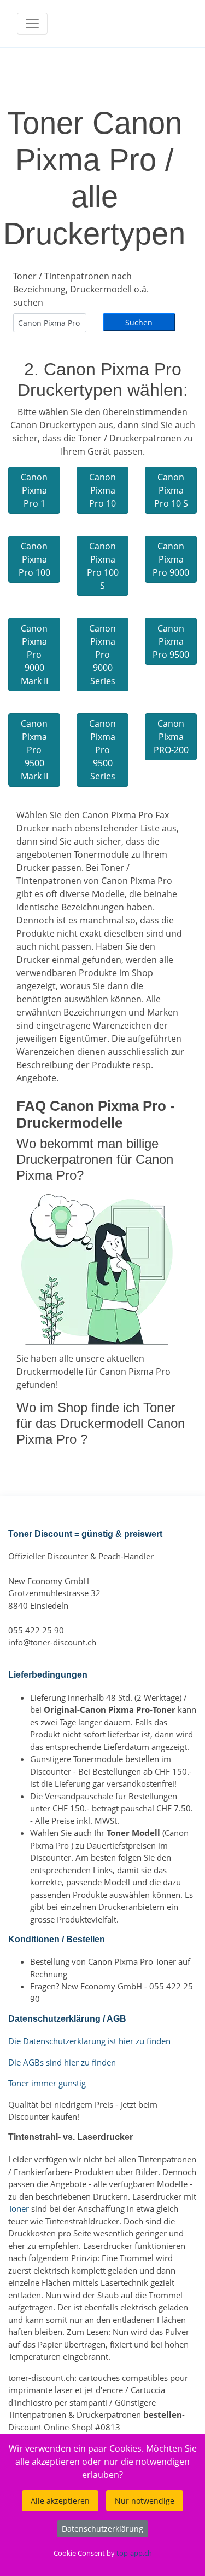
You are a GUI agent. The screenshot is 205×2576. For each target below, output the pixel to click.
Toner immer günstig (47, 2083)
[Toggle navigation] (32, 24)
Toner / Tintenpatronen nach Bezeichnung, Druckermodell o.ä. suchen (81, 289)
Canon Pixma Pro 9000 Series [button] (102, 655)
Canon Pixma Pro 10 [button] (102, 490)
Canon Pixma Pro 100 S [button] (103, 566)
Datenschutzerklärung (102, 2529)
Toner (19, 2208)
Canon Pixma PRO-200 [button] (171, 737)
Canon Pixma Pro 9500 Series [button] (102, 750)
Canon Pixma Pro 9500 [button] (171, 641)
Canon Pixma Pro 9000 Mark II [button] (34, 655)
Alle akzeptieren (60, 2501)
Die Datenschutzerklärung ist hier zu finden (89, 2041)
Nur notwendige (145, 2501)
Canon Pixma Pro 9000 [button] (171, 559)
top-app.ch (134, 2553)
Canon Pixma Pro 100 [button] (34, 559)
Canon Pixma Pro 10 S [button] (171, 490)
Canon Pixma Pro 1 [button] (34, 490)
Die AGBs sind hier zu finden (62, 2062)
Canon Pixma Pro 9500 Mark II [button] (34, 750)
